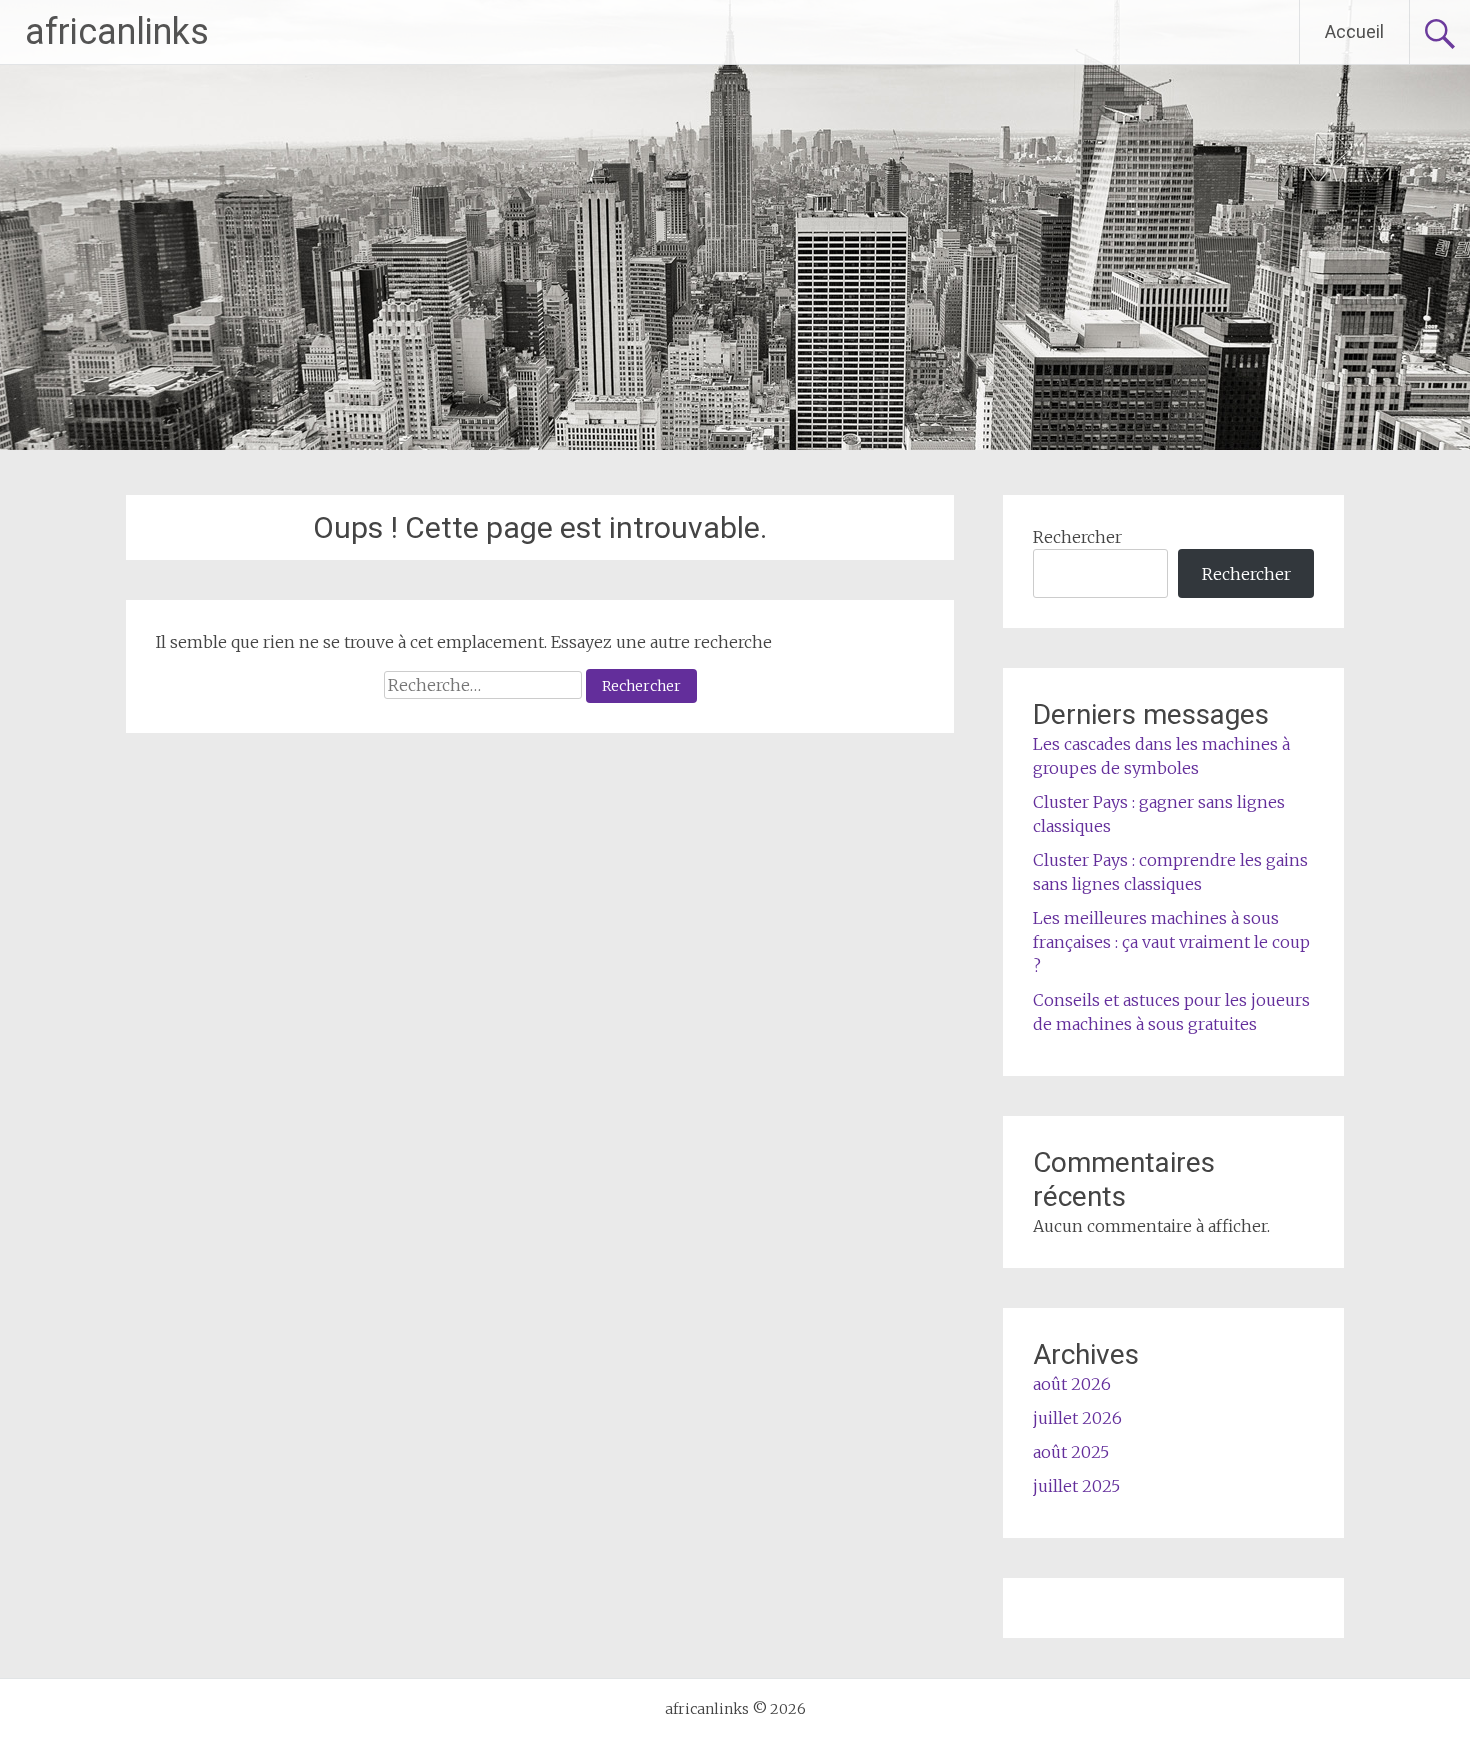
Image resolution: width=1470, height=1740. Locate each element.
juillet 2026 (1077, 1418)
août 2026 (1072, 1384)
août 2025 (1071, 1452)
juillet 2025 (1076, 1486)
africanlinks (117, 32)
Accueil (1354, 31)
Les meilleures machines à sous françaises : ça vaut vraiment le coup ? (1171, 942)
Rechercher (1077, 537)
